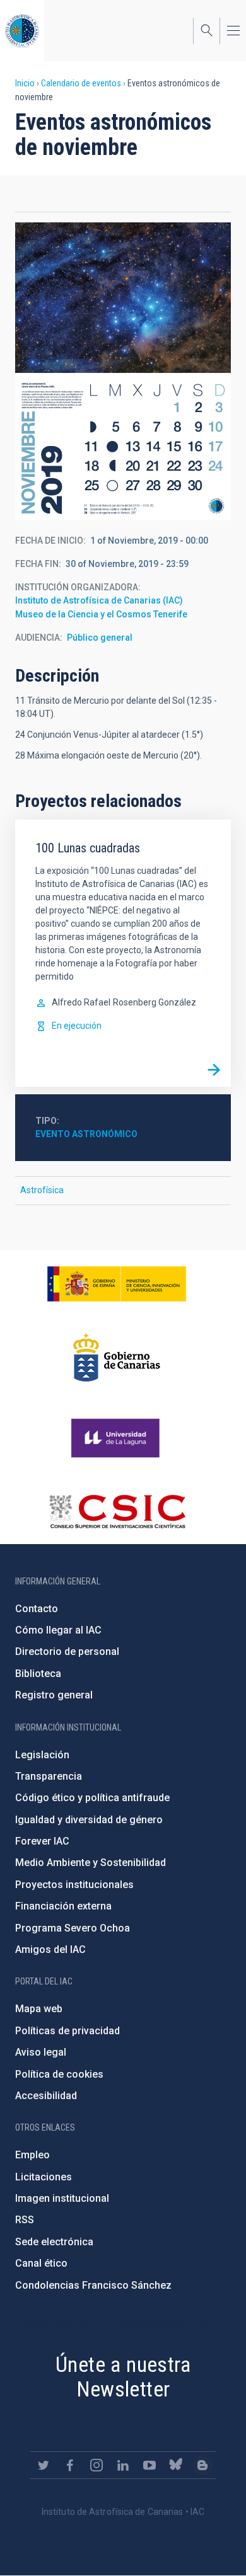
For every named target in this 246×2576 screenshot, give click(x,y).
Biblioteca (38, 1674)
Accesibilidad (46, 2096)
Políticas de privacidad (67, 2031)
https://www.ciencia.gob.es (117, 1284)
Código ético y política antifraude (92, 1798)
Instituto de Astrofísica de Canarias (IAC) (99, 600)
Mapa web (39, 2009)
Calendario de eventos (81, 83)
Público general (100, 638)
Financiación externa (63, 1906)
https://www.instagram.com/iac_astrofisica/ (97, 2465)
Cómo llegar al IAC (58, 1630)
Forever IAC (42, 1841)
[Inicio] (22, 31)
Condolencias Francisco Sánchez (93, 2285)
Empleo (32, 2155)
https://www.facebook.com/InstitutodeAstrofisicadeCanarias (70, 2465)
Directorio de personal (67, 1652)
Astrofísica (42, 1190)
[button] (123, 371)
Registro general (54, 1695)
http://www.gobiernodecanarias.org (117, 1358)
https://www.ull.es (117, 1438)
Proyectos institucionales (74, 1885)
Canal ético (41, 2263)
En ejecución (77, 1026)
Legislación (42, 1755)
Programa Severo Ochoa (73, 1928)
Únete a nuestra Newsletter (123, 2377)
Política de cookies (59, 2074)
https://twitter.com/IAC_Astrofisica (44, 2465)
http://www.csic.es (117, 1511)
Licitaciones (44, 2177)
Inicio (25, 83)
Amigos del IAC (50, 1949)
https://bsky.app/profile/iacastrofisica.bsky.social (176, 2465)
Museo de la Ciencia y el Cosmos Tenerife (101, 614)
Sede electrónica (54, 2242)
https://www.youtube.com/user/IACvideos (149, 2465)
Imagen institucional (62, 2198)
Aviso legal (41, 2052)
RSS (25, 2220)
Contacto (37, 1609)
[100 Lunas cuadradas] (214, 1070)
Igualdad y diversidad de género (89, 1820)
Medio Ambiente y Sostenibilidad (91, 1863)
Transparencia (49, 1776)
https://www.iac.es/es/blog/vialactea (202, 2465)
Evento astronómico (86, 1134)
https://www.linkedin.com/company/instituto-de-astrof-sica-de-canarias (123, 2465)
